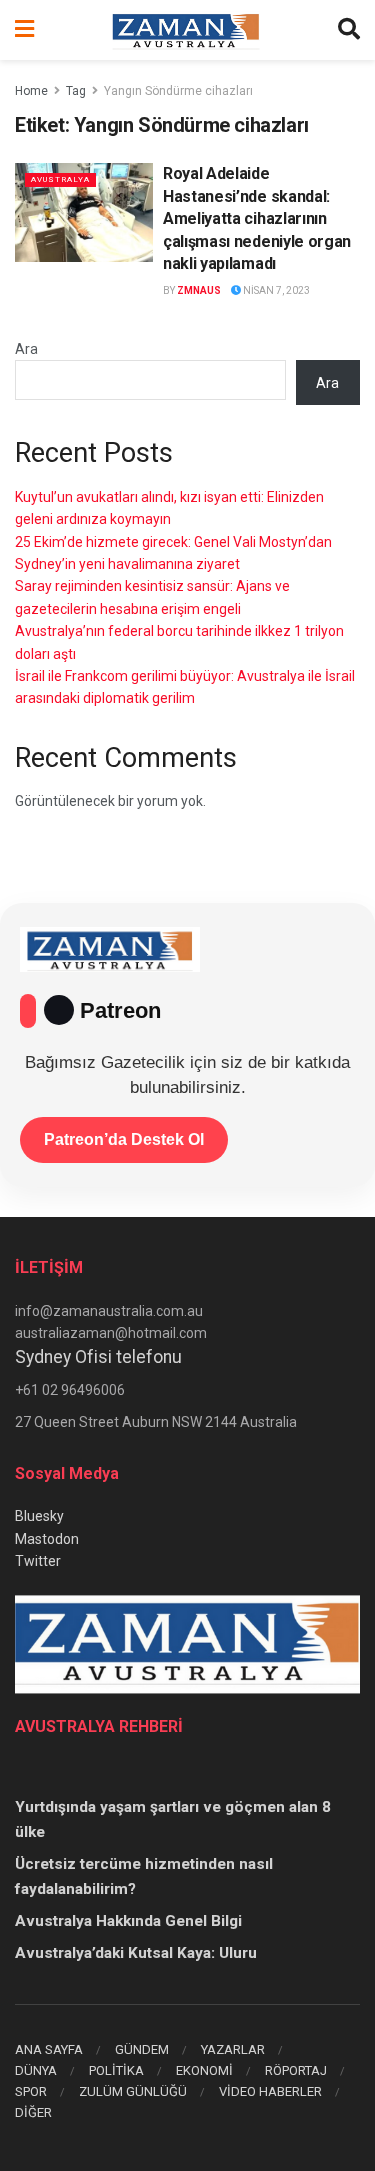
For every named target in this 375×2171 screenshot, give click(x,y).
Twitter (38, 1561)
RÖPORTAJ (296, 2070)
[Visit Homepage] (186, 30)
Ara (26, 349)
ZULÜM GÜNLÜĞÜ (133, 2091)
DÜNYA (36, 2070)
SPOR (31, 2091)
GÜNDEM (142, 2049)
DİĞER (33, 2112)
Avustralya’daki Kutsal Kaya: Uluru (136, 1953)
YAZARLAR (233, 2049)
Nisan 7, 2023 (275, 290)
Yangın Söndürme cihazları (178, 91)
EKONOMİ (204, 2070)
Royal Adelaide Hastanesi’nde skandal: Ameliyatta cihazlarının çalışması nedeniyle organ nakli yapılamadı (257, 218)
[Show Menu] (24, 30)
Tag (76, 91)
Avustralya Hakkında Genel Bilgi (128, 1921)
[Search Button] (349, 30)
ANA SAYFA (49, 2049)
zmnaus (199, 290)
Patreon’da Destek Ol (124, 1139)
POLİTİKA (116, 2070)
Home (31, 91)
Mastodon (47, 1539)
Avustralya (60, 179)
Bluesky (39, 1516)
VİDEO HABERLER (270, 2091)
